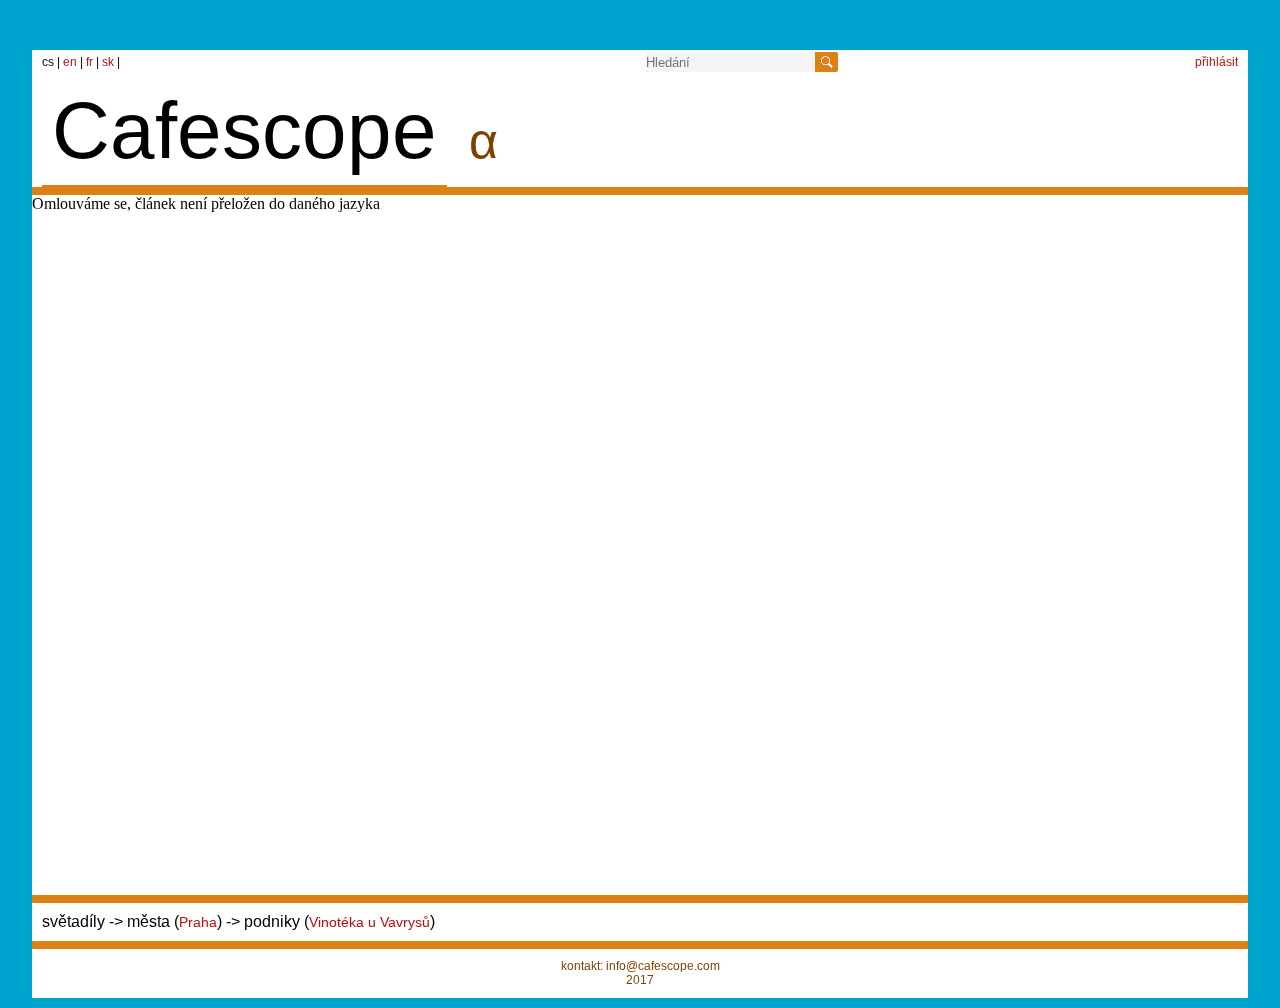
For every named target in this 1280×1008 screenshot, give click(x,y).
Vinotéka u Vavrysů (369, 922)
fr (91, 62)
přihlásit (1216, 62)
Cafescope (244, 130)
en (71, 62)
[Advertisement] (948, 240)
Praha (198, 922)
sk (109, 62)
